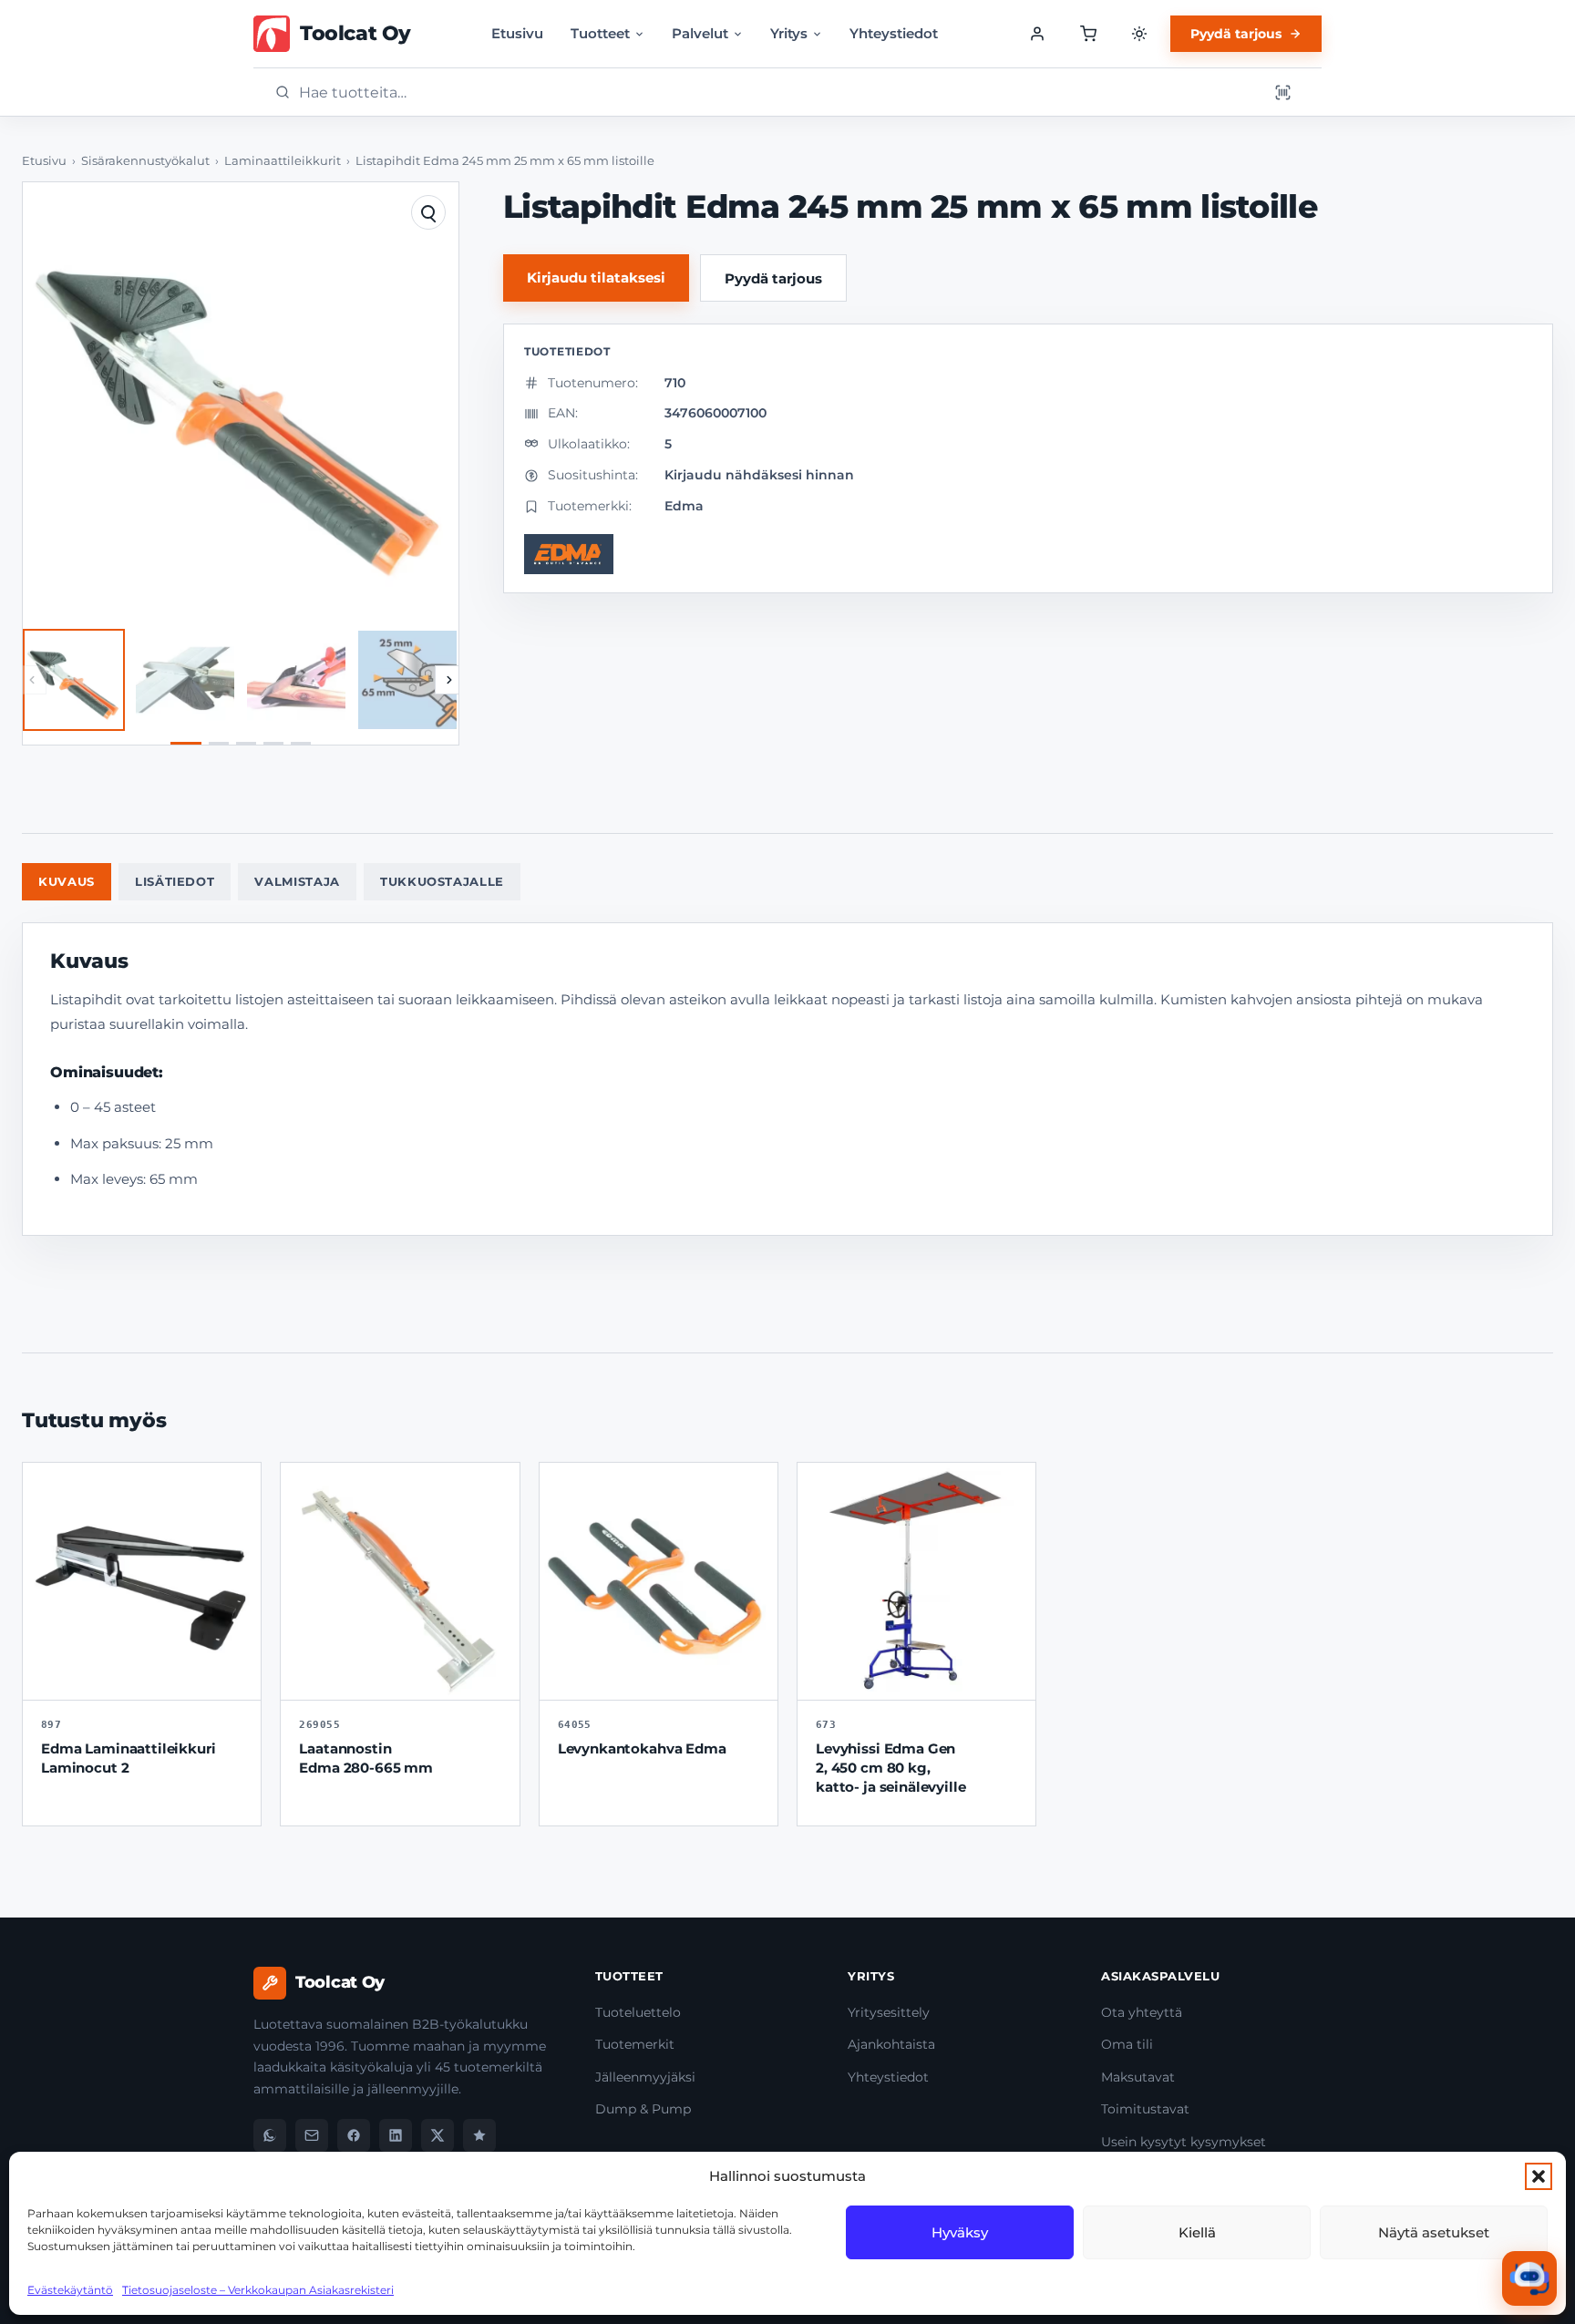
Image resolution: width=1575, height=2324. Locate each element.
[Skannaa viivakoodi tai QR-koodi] (1282, 92)
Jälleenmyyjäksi (645, 2077)
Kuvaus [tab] (67, 881)
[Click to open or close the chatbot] (1529, 2278)
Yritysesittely (889, 2012)
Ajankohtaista (891, 2044)
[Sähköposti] (312, 2135)
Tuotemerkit (635, 2044)
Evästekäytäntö (70, 2290)
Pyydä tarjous (1236, 34)
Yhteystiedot (894, 33)
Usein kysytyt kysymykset (1184, 2142)
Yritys (789, 33)
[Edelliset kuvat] (32, 680)
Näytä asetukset (1434, 2232)
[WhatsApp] (270, 2135)
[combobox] (777, 93)
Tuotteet (600, 33)
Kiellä (1197, 2232)
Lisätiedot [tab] (175, 881)
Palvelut (700, 33)
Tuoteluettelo (638, 2012)
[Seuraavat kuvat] (449, 680)
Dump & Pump (643, 2109)
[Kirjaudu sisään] (1037, 34)
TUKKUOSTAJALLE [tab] (442, 881)
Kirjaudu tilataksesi (596, 278)
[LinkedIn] (396, 2135)
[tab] (186, 743)
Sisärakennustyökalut (145, 161)
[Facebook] (354, 2135)
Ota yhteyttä (1142, 2012)
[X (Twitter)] (437, 2135)
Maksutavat (1138, 2077)
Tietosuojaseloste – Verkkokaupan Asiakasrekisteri (258, 2290)
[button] (1539, 2176)
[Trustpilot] (479, 2135)
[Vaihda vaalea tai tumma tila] (1139, 34)
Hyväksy (960, 2232)
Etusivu (517, 33)
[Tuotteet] (1088, 34)
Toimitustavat (1145, 2109)
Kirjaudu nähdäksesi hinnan (759, 475)
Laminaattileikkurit (283, 161)
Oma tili (1127, 2044)
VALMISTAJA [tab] (297, 881)
